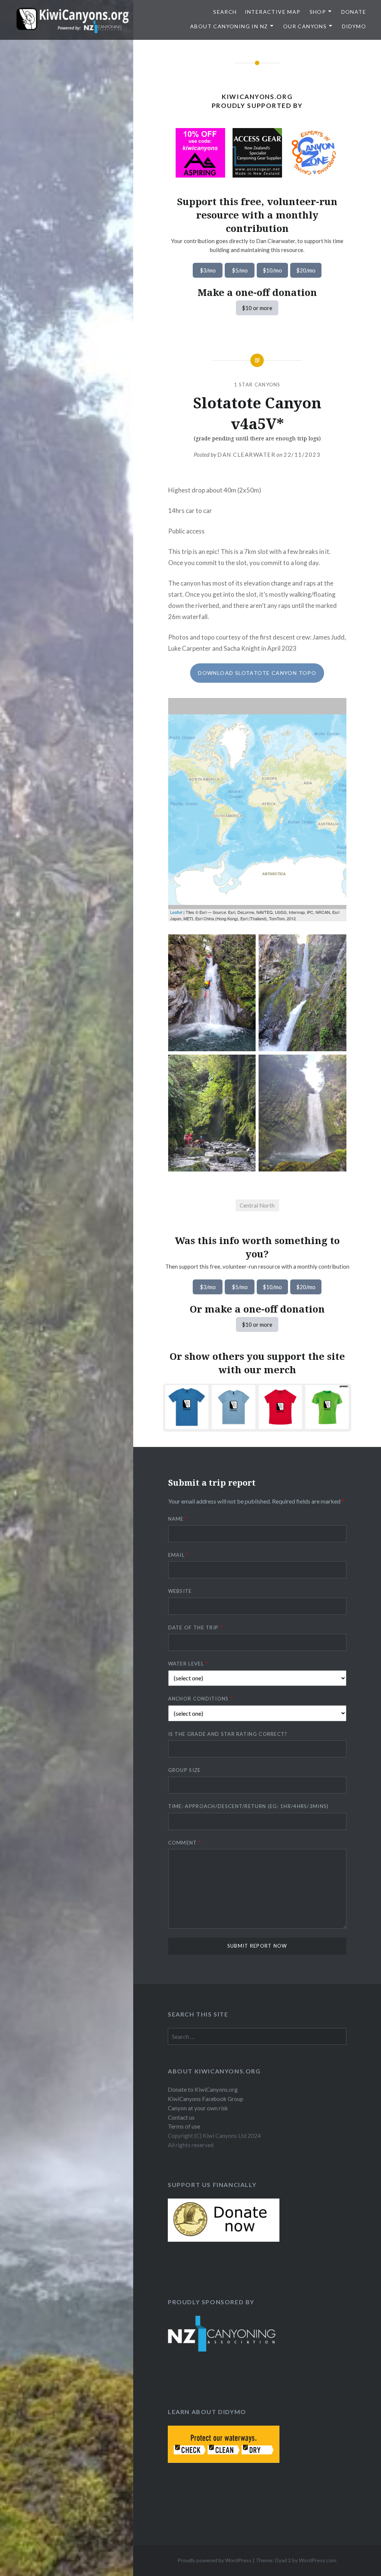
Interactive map (273, 12)
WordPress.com (317, 2560)
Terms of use (184, 2126)
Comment (185, 1843)
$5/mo (240, 270)
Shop (318, 12)
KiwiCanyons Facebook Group (206, 2099)
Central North (257, 1205)
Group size (185, 1770)
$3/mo (208, 270)
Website (180, 1591)
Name (178, 1519)
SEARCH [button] (225, 12)
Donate (354, 12)
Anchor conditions (201, 1699)
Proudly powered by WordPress (214, 2560)
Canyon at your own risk (198, 2108)
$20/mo (306, 270)
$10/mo (272, 270)
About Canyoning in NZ (229, 26)
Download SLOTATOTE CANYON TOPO (257, 673)
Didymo (354, 26)
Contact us (181, 2117)
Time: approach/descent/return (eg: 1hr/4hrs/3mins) (249, 1806)
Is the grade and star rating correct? (228, 1734)
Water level (188, 1664)
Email (178, 1555)
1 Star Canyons (257, 385)
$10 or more (257, 308)
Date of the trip (195, 1627)
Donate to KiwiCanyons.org (203, 2089)
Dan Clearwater (246, 455)
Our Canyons (305, 26)
